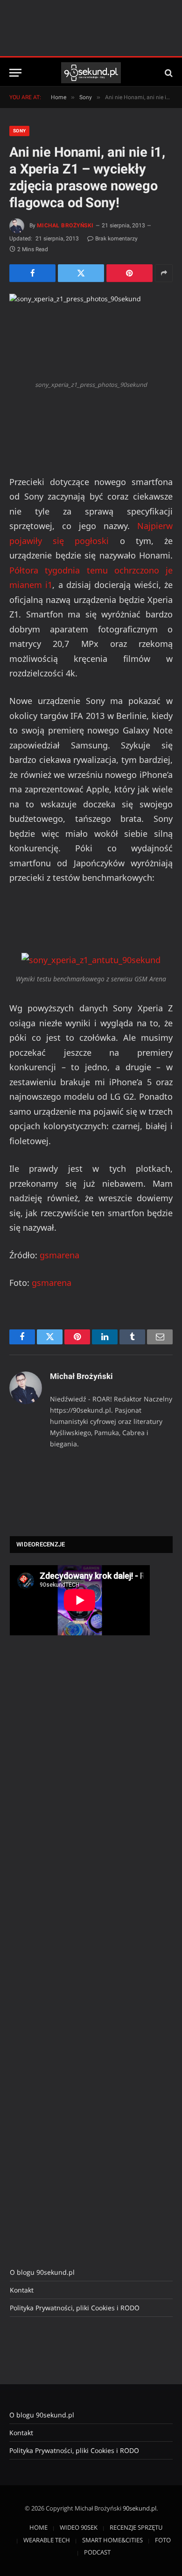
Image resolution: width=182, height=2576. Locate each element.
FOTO (163, 2540)
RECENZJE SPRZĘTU (136, 2527)
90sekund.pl (140, 2508)
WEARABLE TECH (47, 2540)
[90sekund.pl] (91, 73)
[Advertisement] (80, 1799)
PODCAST (97, 2552)
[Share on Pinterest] (129, 273)
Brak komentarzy (116, 239)
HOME (38, 2527)
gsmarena (59, 1255)
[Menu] (15, 73)
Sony (19, 131)
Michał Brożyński (65, 225)
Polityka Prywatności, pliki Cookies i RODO (75, 2308)
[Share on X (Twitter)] (81, 273)
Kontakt (22, 2290)
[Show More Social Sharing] (164, 273)
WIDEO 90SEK (79, 2527)
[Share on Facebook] (32, 273)
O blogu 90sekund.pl (42, 2272)
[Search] (168, 73)
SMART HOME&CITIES (112, 2540)
